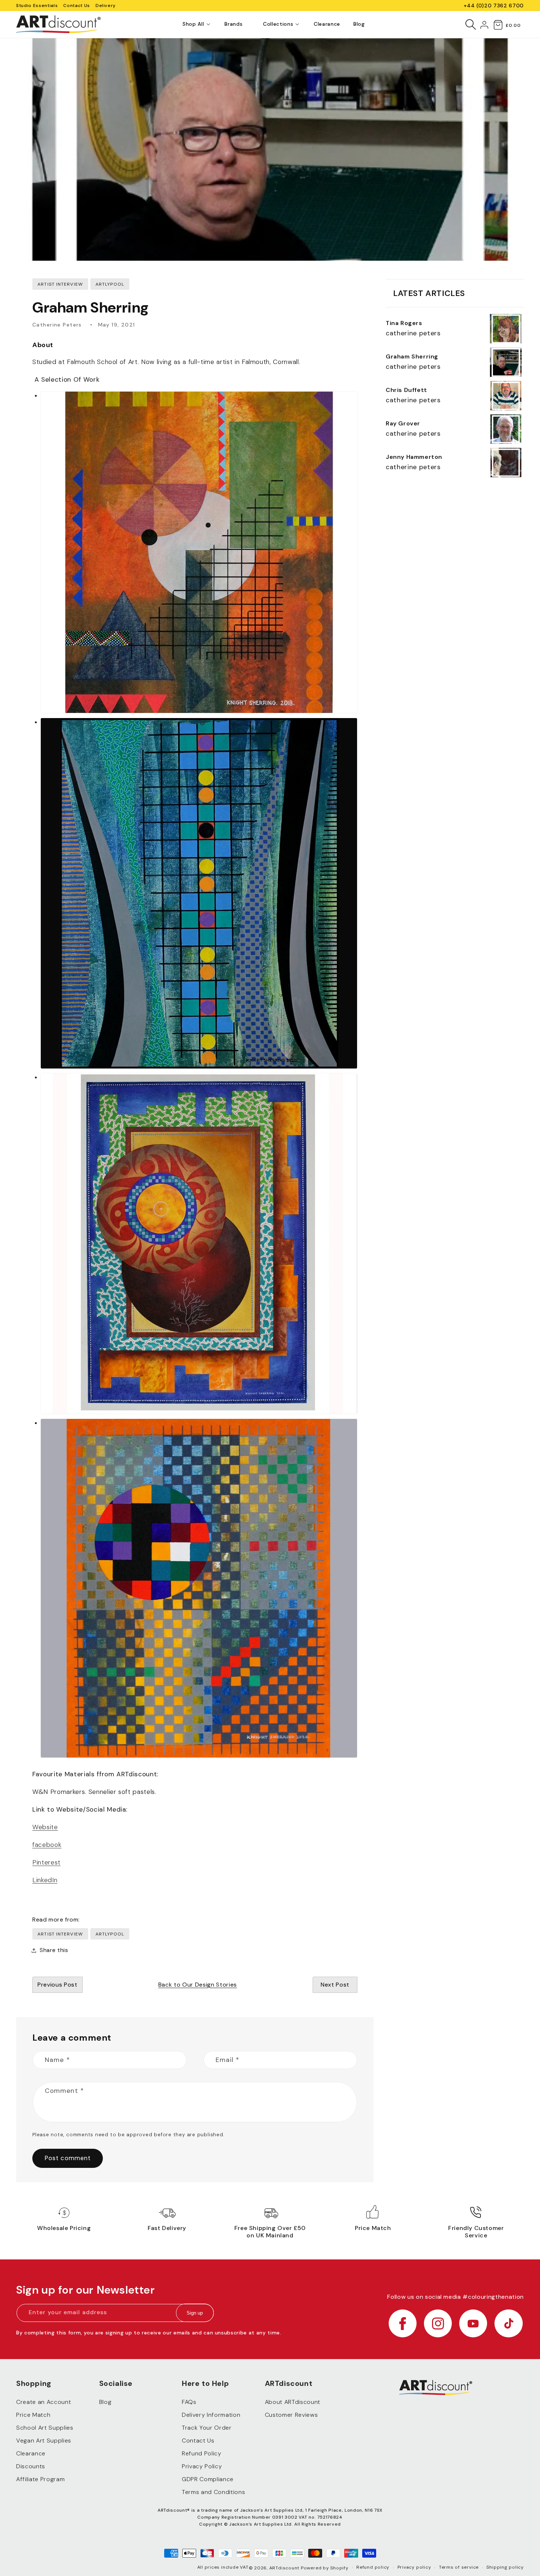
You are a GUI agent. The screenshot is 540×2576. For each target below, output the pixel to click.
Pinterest (46, 1862)
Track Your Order (207, 2428)
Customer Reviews (291, 2415)
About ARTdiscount (293, 2402)
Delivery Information (211, 2415)
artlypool (110, 1934)
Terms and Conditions (213, 2492)
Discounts (31, 2466)
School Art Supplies (45, 2428)
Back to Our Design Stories (198, 1985)
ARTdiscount (285, 2568)
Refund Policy (202, 2453)
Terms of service (459, 2567)
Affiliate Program (40, 2479)
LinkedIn (45, 1880)
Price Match (33, 2415)
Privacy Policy (202, 2466)
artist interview (60, 1934)
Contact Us (77, 6)
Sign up (195, 2313)
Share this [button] (54, 1950)
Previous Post (57, 1985)
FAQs (189, 2402)
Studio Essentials (37, 6)
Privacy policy (414, 2567)
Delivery (106, 6)
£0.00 (513, 25)
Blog (105, 2402)
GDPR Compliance (208, 2479)
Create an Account (44, 2402)
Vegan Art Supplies (44, 2441)
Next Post (335, 1985)
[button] (193, 24)
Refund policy (373, 2567)
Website (45, 1827)
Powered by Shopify (325, 2568)
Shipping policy (505, 2567)
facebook (47, 1845)
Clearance (31, 2453)
